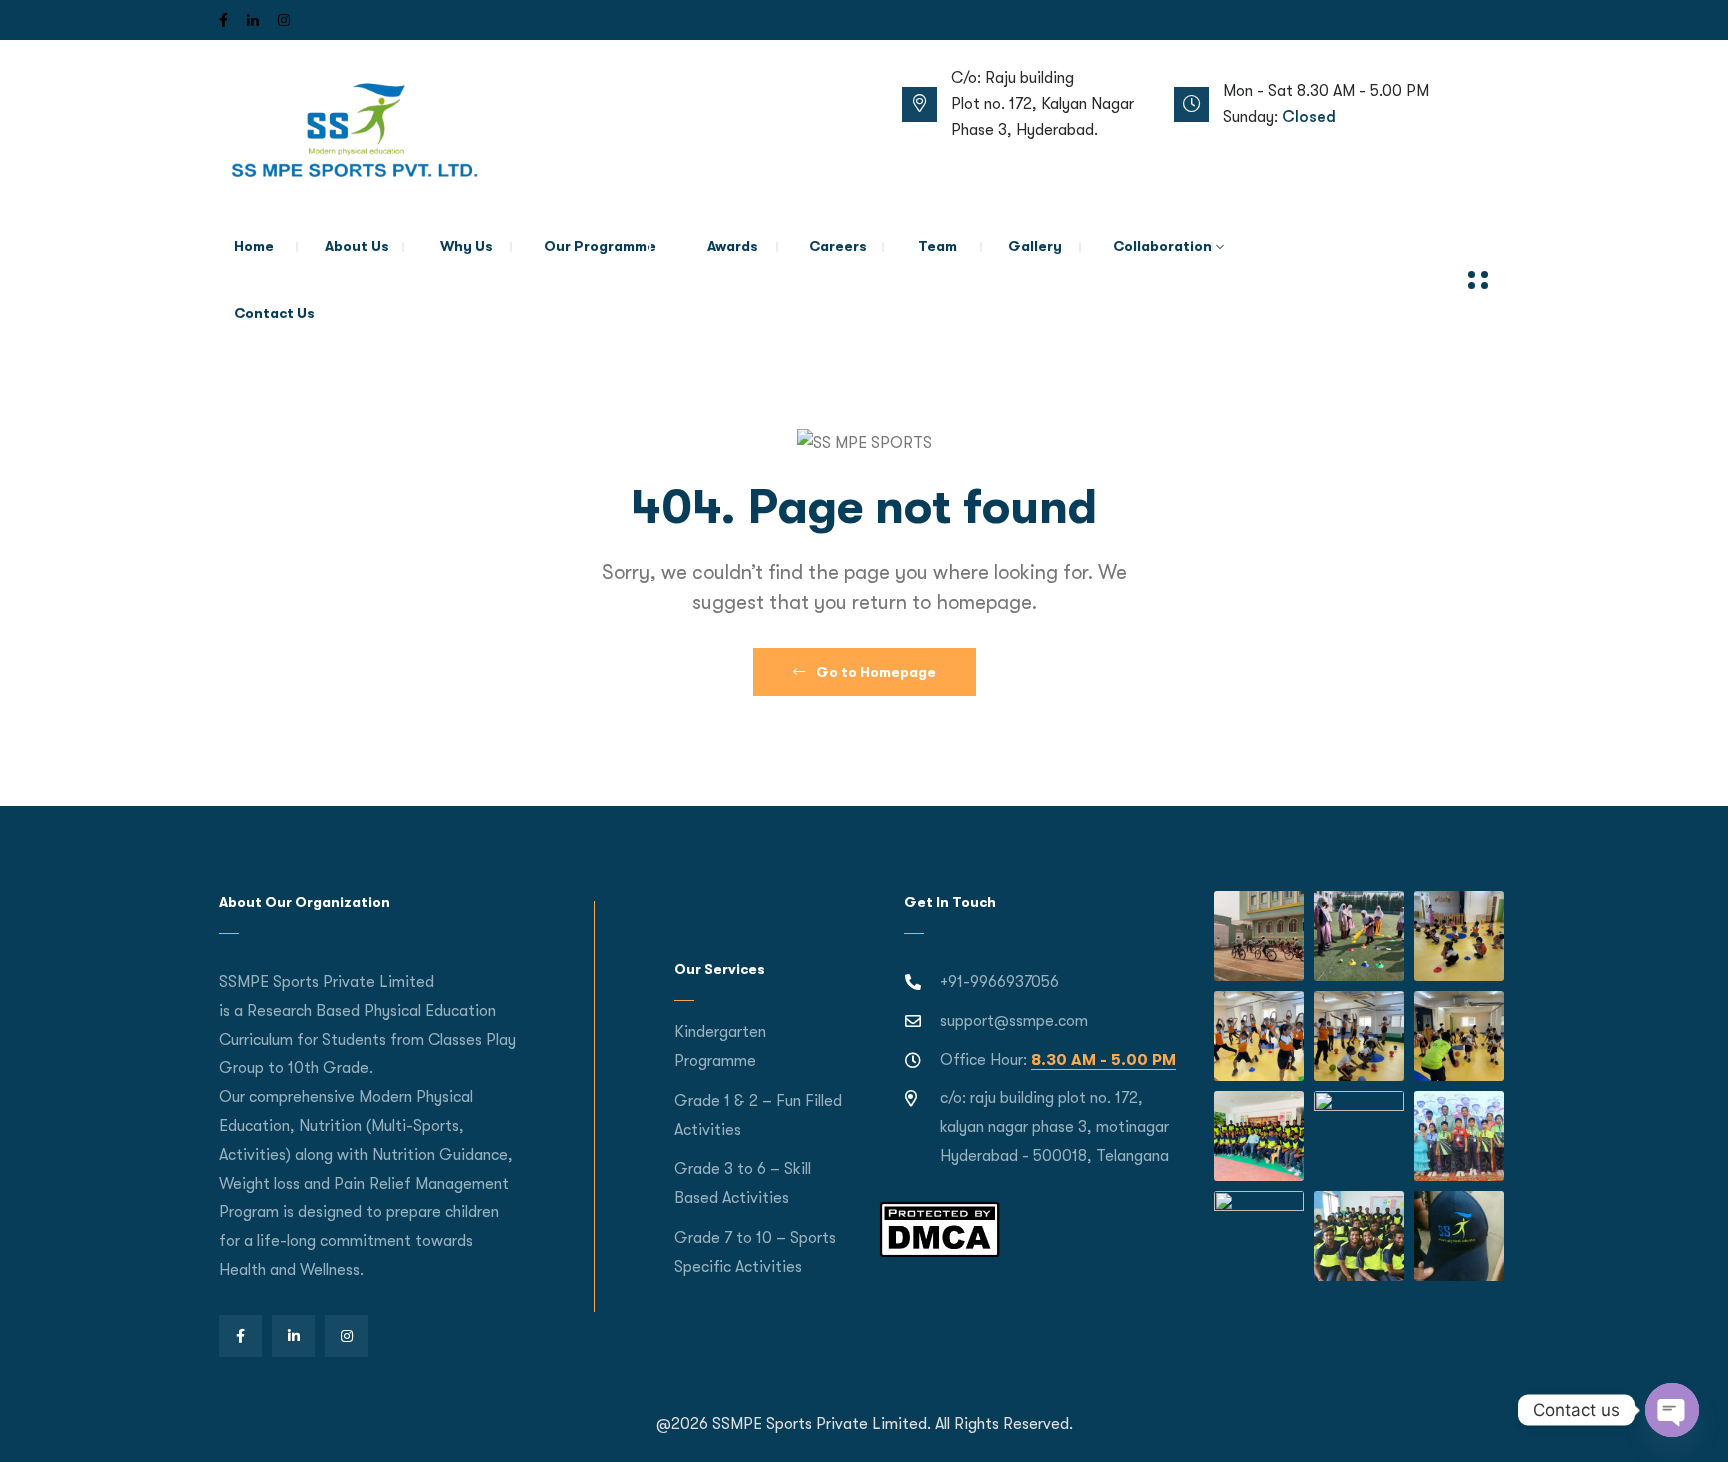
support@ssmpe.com (1014, 1021)
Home (254, 246)
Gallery (1035, 246)
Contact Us (274, 313)
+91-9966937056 (999, 982)
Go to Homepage (874, 672)
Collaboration (1162, 246)
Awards (732, 246)
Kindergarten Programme (720, 1046)
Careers (838, 246)
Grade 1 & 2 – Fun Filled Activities (758, 1115)
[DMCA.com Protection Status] (939, 1228)
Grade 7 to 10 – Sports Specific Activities (755, 1252)
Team (937, 246)
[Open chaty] (1672, 1410)
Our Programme (600, 246)
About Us (357, 246)
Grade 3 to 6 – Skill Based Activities (742, 1183)
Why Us (466, 246)
